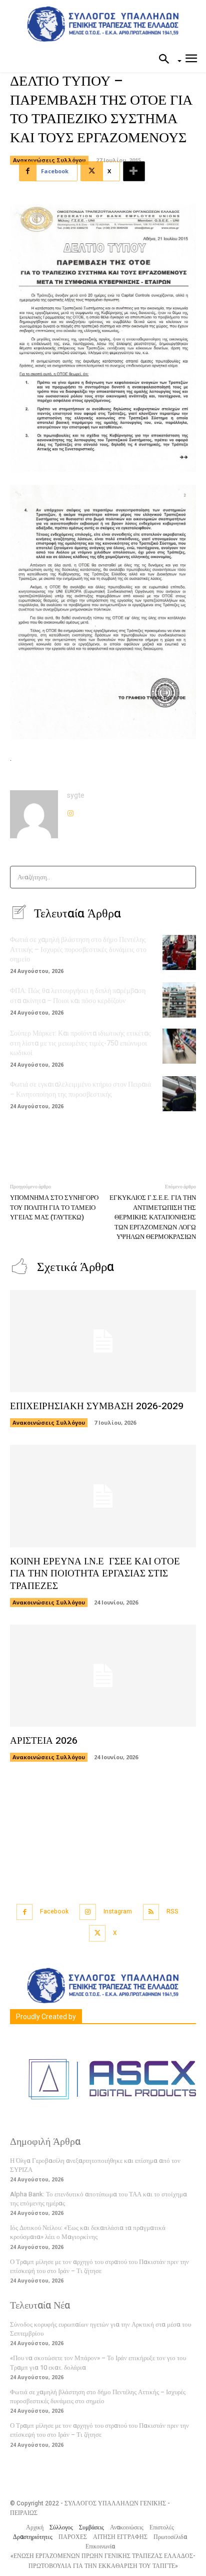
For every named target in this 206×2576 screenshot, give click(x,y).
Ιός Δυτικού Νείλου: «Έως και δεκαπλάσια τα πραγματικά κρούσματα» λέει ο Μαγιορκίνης (88, 2232)
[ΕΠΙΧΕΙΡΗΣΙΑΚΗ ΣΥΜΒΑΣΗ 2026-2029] (103, 1341)
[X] (97, 1933)
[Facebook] (25, 1912)
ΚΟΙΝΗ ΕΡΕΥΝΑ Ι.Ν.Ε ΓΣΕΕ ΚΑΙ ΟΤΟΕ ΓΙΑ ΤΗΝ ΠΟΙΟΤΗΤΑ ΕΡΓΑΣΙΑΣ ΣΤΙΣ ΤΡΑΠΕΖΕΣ (95, 1574)
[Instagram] (70, 811)
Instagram (118, 1911)
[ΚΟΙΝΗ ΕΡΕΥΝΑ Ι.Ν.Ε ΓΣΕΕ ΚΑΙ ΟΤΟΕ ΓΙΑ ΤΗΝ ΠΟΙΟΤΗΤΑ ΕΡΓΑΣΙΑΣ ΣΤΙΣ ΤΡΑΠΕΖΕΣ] (103, 1496)
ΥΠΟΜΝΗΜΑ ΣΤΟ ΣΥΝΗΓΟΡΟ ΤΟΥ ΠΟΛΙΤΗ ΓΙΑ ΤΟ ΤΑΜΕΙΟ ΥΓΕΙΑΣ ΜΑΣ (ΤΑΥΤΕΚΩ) (54, 1207)
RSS (172, 1911)
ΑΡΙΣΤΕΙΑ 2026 (44, 1741)
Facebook (54, 1911)
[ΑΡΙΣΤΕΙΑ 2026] (103, 1676)
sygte (76, 795)
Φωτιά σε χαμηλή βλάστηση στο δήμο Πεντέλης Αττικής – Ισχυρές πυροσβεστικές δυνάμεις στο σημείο (78, 949)
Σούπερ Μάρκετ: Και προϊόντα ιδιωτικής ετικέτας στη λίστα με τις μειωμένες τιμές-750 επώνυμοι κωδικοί (80, 1043)
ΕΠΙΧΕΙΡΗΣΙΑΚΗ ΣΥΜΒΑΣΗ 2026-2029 (97, 1406)
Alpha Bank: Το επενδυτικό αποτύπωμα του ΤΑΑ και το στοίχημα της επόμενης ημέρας (98, 2199)
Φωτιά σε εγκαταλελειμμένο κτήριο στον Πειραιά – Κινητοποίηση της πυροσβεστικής (80, 1089)
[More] (134, 171)
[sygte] (34, 814)
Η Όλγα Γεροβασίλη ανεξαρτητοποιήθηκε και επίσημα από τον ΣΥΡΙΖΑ (95, 2165)
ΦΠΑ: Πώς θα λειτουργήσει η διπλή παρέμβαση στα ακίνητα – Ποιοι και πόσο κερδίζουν (78, 996)
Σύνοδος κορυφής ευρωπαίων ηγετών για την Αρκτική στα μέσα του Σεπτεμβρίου (100, 2329)
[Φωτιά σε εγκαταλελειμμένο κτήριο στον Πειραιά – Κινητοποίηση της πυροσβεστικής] (179, 1094)
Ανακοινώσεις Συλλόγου (49, 160)
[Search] (185, 877)
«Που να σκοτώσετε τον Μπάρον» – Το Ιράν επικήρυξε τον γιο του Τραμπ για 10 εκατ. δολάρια (98, 2362)
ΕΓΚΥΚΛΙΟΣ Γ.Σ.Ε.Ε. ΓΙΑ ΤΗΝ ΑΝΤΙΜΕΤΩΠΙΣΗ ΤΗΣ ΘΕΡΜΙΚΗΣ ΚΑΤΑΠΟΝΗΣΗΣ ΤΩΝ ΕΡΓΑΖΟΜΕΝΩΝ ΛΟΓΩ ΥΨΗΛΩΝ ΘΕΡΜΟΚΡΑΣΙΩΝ (153, 1217)
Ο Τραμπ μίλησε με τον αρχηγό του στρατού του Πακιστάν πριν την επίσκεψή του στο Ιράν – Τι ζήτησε (99, 2266)
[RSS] (151, 1912)
